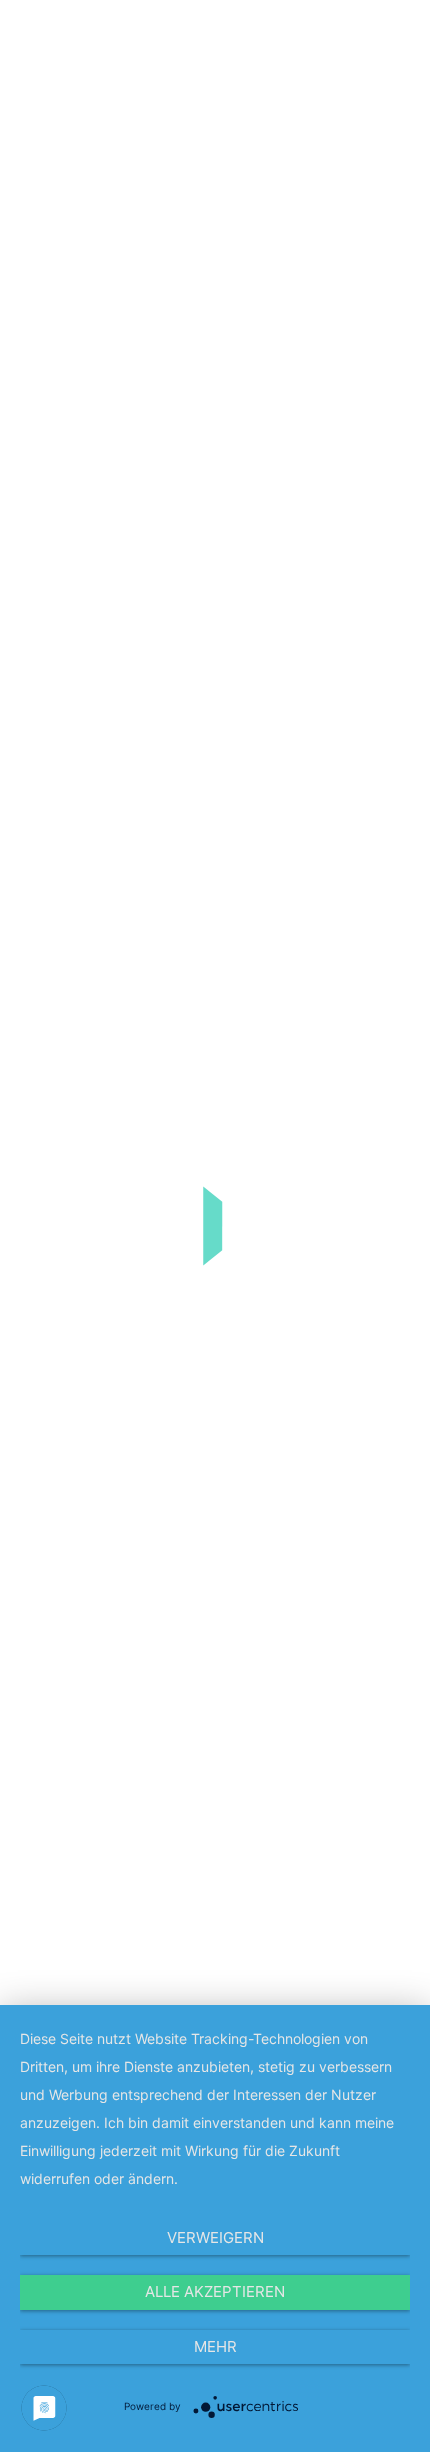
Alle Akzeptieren (215, 2291)
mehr (215, 2346)
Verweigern (215, 2237)
